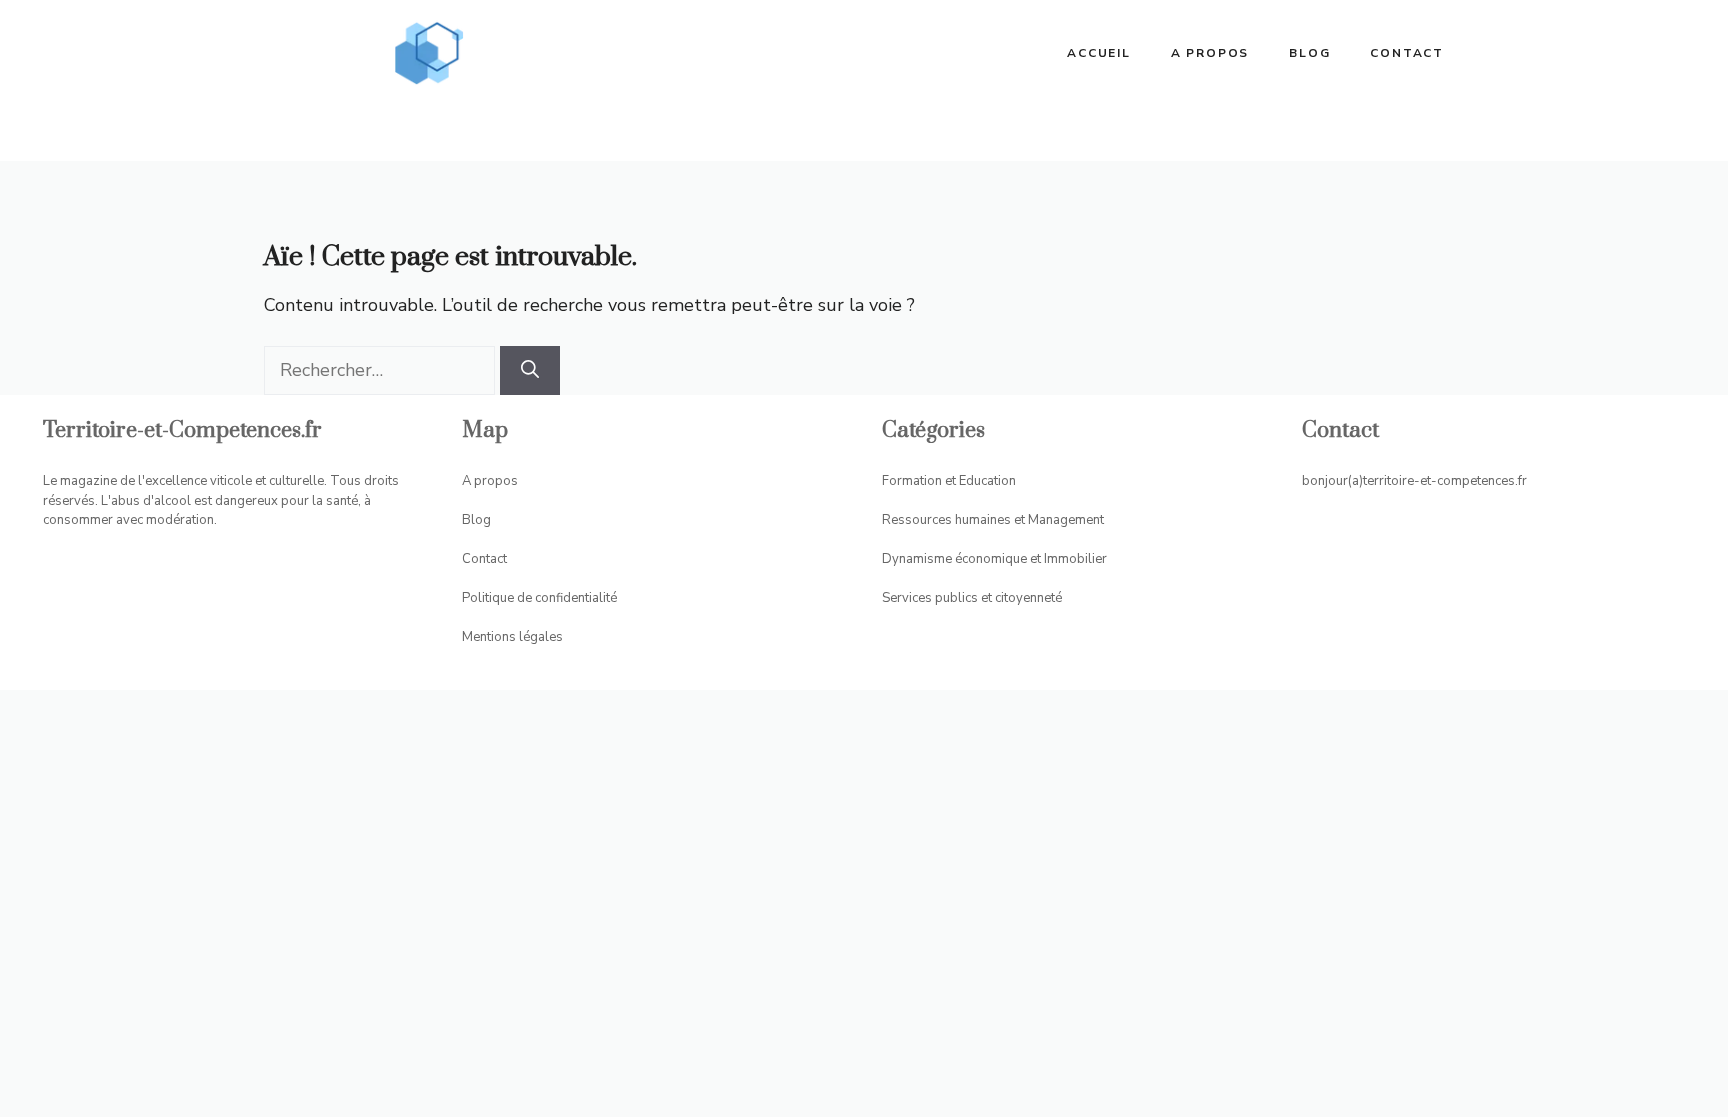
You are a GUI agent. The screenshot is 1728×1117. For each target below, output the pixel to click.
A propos (1210, 53)
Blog (1309, 53)
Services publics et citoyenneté (972, 598)
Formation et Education (949, 481)
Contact (1407, 53)
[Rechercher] (530, 370)
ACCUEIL (1099, 53)
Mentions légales (512, 637)
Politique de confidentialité (539, 598)
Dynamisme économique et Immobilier (994, 559)
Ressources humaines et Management (993, 520)
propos (496, 481)
